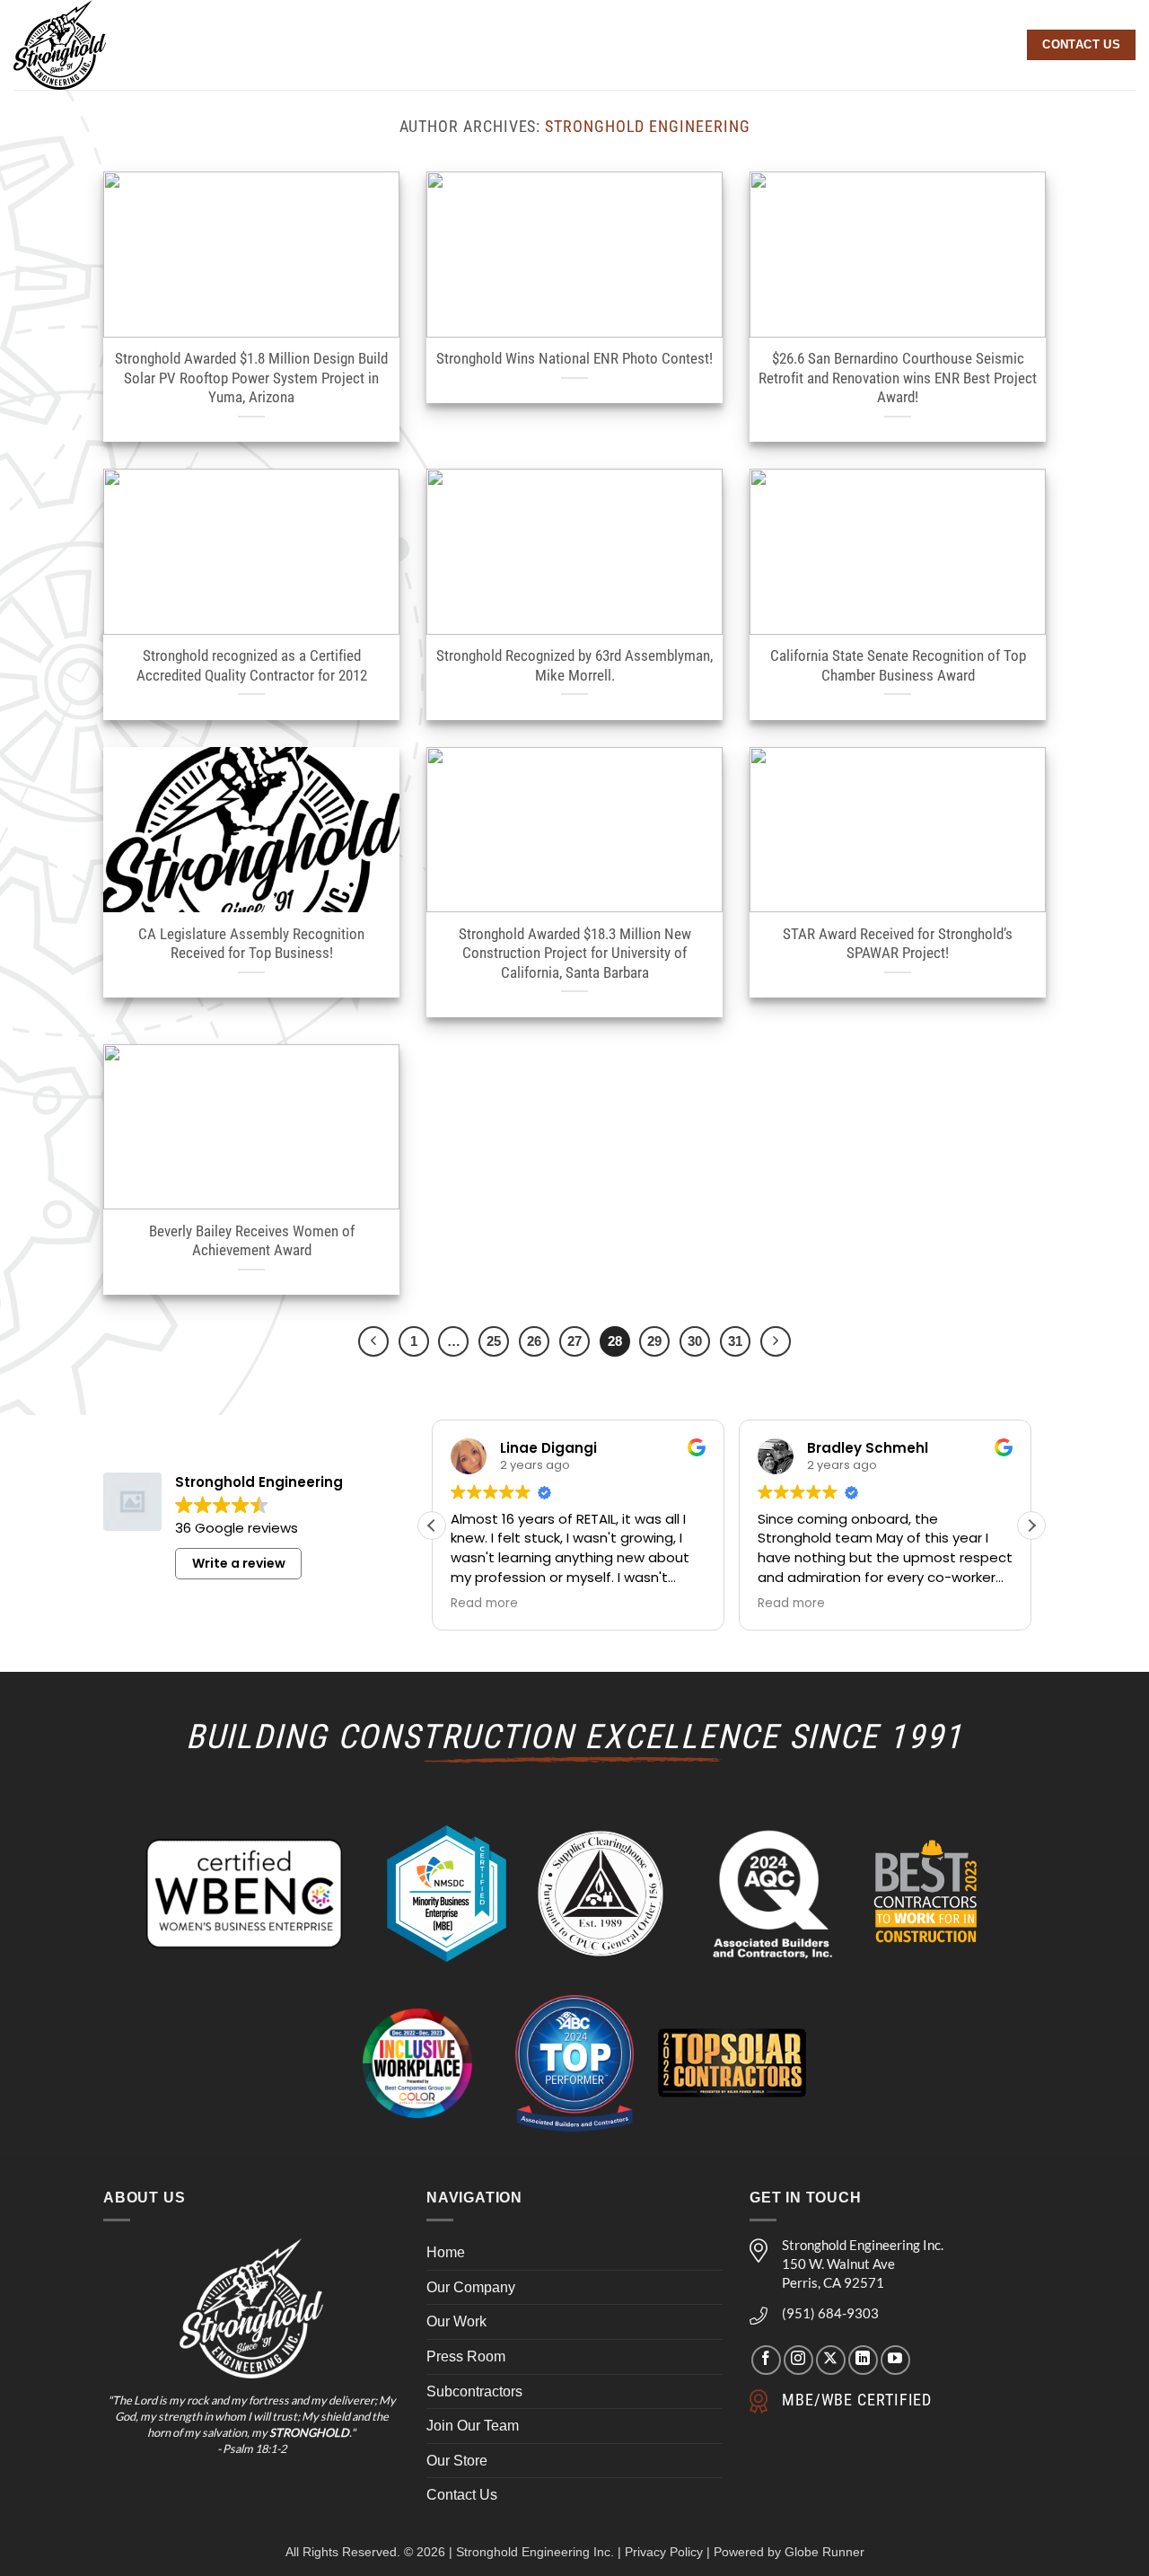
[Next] (776, 1341)
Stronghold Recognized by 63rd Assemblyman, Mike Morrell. (574, 666)
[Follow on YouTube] (895, 2359)
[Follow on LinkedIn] (863, 2359)
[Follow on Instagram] (798, 2359)
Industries (771, 45)
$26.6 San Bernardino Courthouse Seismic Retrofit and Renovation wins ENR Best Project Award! (898, 378)
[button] (1031, 1525)
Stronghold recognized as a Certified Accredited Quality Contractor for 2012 (252, 666)
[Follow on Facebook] (766, 2359)
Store (989, 45)
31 (735, 1341)
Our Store (457, 2460)
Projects (675, 45)
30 (695, 1341)
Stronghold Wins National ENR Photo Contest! (574, 359)
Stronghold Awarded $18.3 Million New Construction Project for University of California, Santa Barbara (575, 954)
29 (654, 1341)
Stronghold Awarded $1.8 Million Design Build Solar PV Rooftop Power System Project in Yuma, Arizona (251, 378)
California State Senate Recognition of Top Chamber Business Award (898, 666)
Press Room (466, 2356)
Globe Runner (824, 2552)
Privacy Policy (664, 2552)
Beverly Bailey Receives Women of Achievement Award (252, 1241)
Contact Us (462, 2495)
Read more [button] (484, 1604)
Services (570, 45)
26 (534, 1341)
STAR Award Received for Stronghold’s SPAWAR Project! (898, 944)
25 (494, 1341)
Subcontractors (474, 2391)
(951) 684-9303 (830, 2313)
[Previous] (373, 1341)
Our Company (471, 2286)
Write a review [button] (239, 1563)
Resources (890, 45)
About (477, 45)
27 (574, 1341)
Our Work (456, 2321)
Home (446, 2252)
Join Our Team (473, 2426)
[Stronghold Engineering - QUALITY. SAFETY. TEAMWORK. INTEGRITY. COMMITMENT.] (92, 45)
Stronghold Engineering (647, 126)
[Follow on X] (831, 2359)
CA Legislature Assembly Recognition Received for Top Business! (251, 944)
